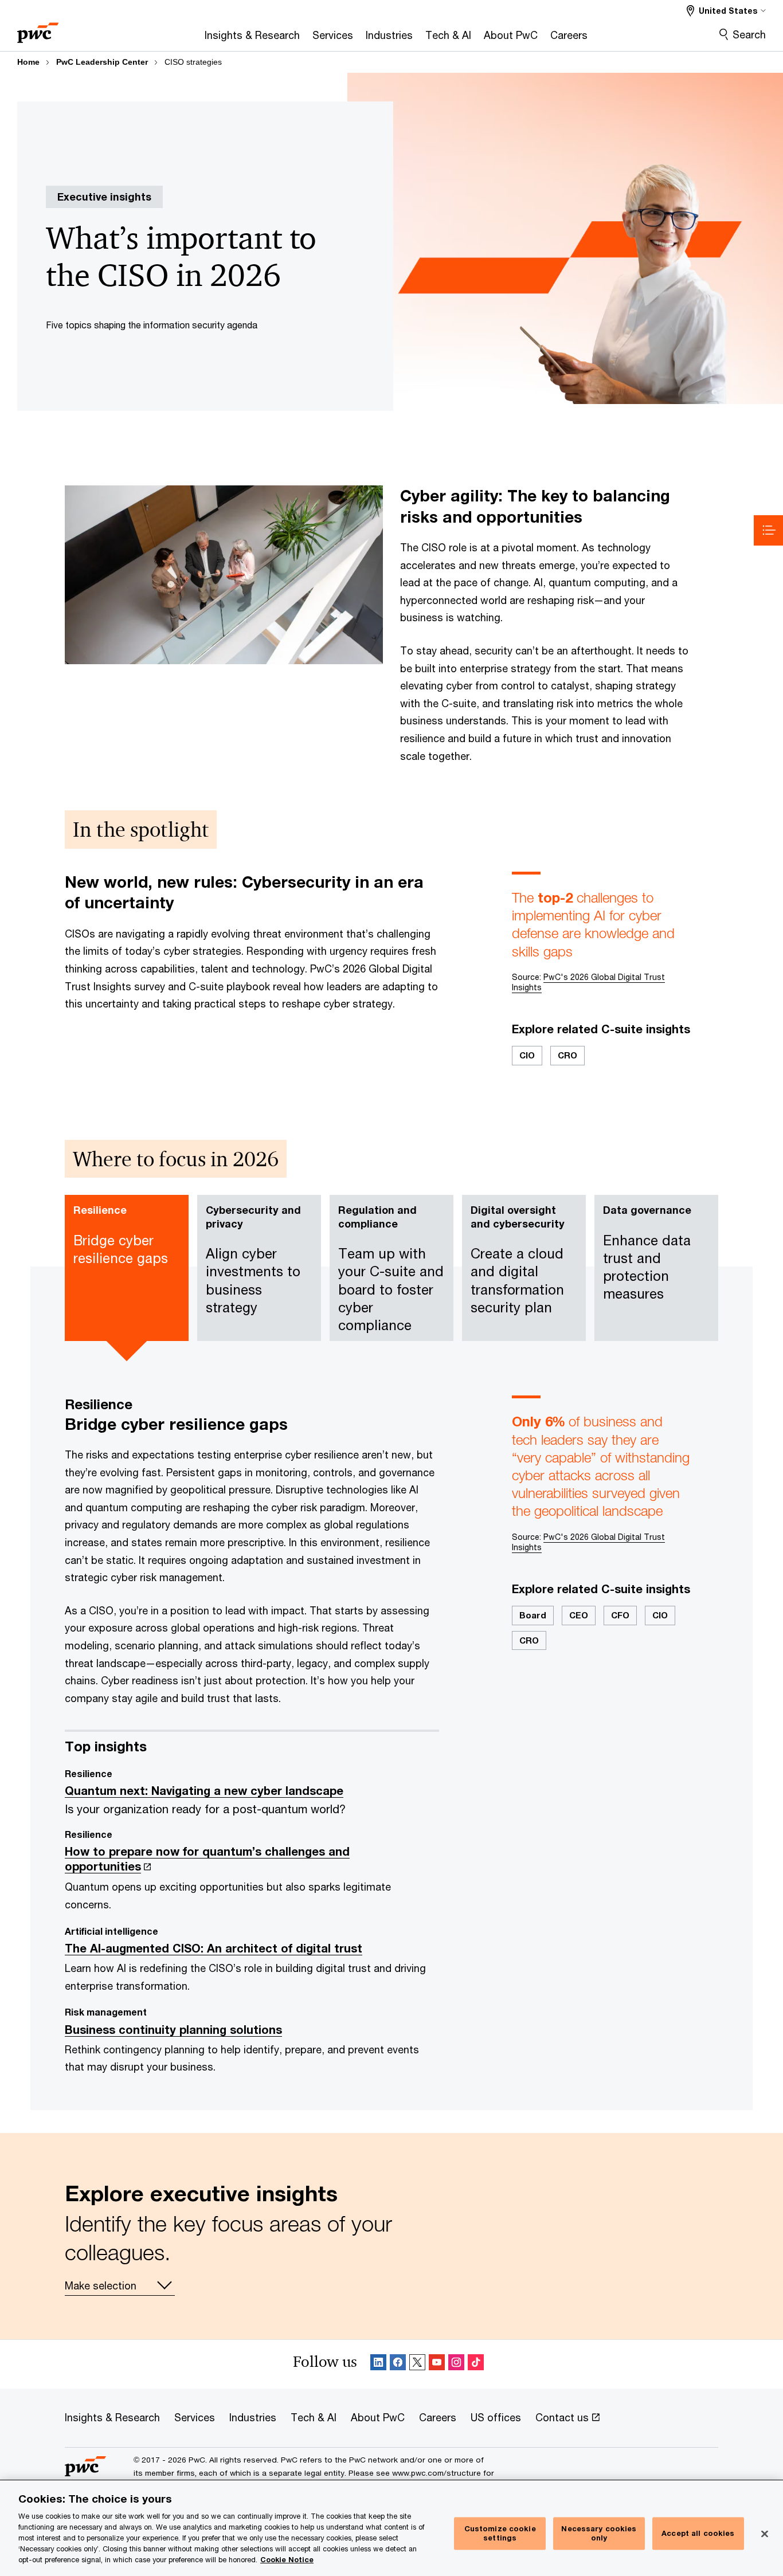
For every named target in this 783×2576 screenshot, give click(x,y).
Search (749, 34)
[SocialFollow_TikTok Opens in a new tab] (476, 2364)
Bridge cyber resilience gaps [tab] (121, 1235)
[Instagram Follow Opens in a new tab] (456, 2364)
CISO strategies (193, 62)
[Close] (765, 2534)
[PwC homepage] (38, 29)
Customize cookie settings (500, 2534)
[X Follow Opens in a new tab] (417, 2364)
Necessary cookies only (599, 2534)
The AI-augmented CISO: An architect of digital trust (214, 1948)
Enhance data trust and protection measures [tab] (647, 1252)
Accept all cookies (698, 2533)
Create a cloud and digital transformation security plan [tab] (518, 1259)
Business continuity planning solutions (173, 2030)
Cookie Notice (287, 2560)
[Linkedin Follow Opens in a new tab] (378, 2364)
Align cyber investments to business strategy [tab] (253, 1259)
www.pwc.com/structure (436, 2473)
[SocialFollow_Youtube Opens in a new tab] (437, 2364)
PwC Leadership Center (102, 62)
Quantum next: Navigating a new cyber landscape (204, 1791)
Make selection (101, 2285)
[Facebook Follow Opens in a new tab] (398, 2364)
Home (28, 62)
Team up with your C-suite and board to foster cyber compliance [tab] (391, 1268)
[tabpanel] (391, 1741)
